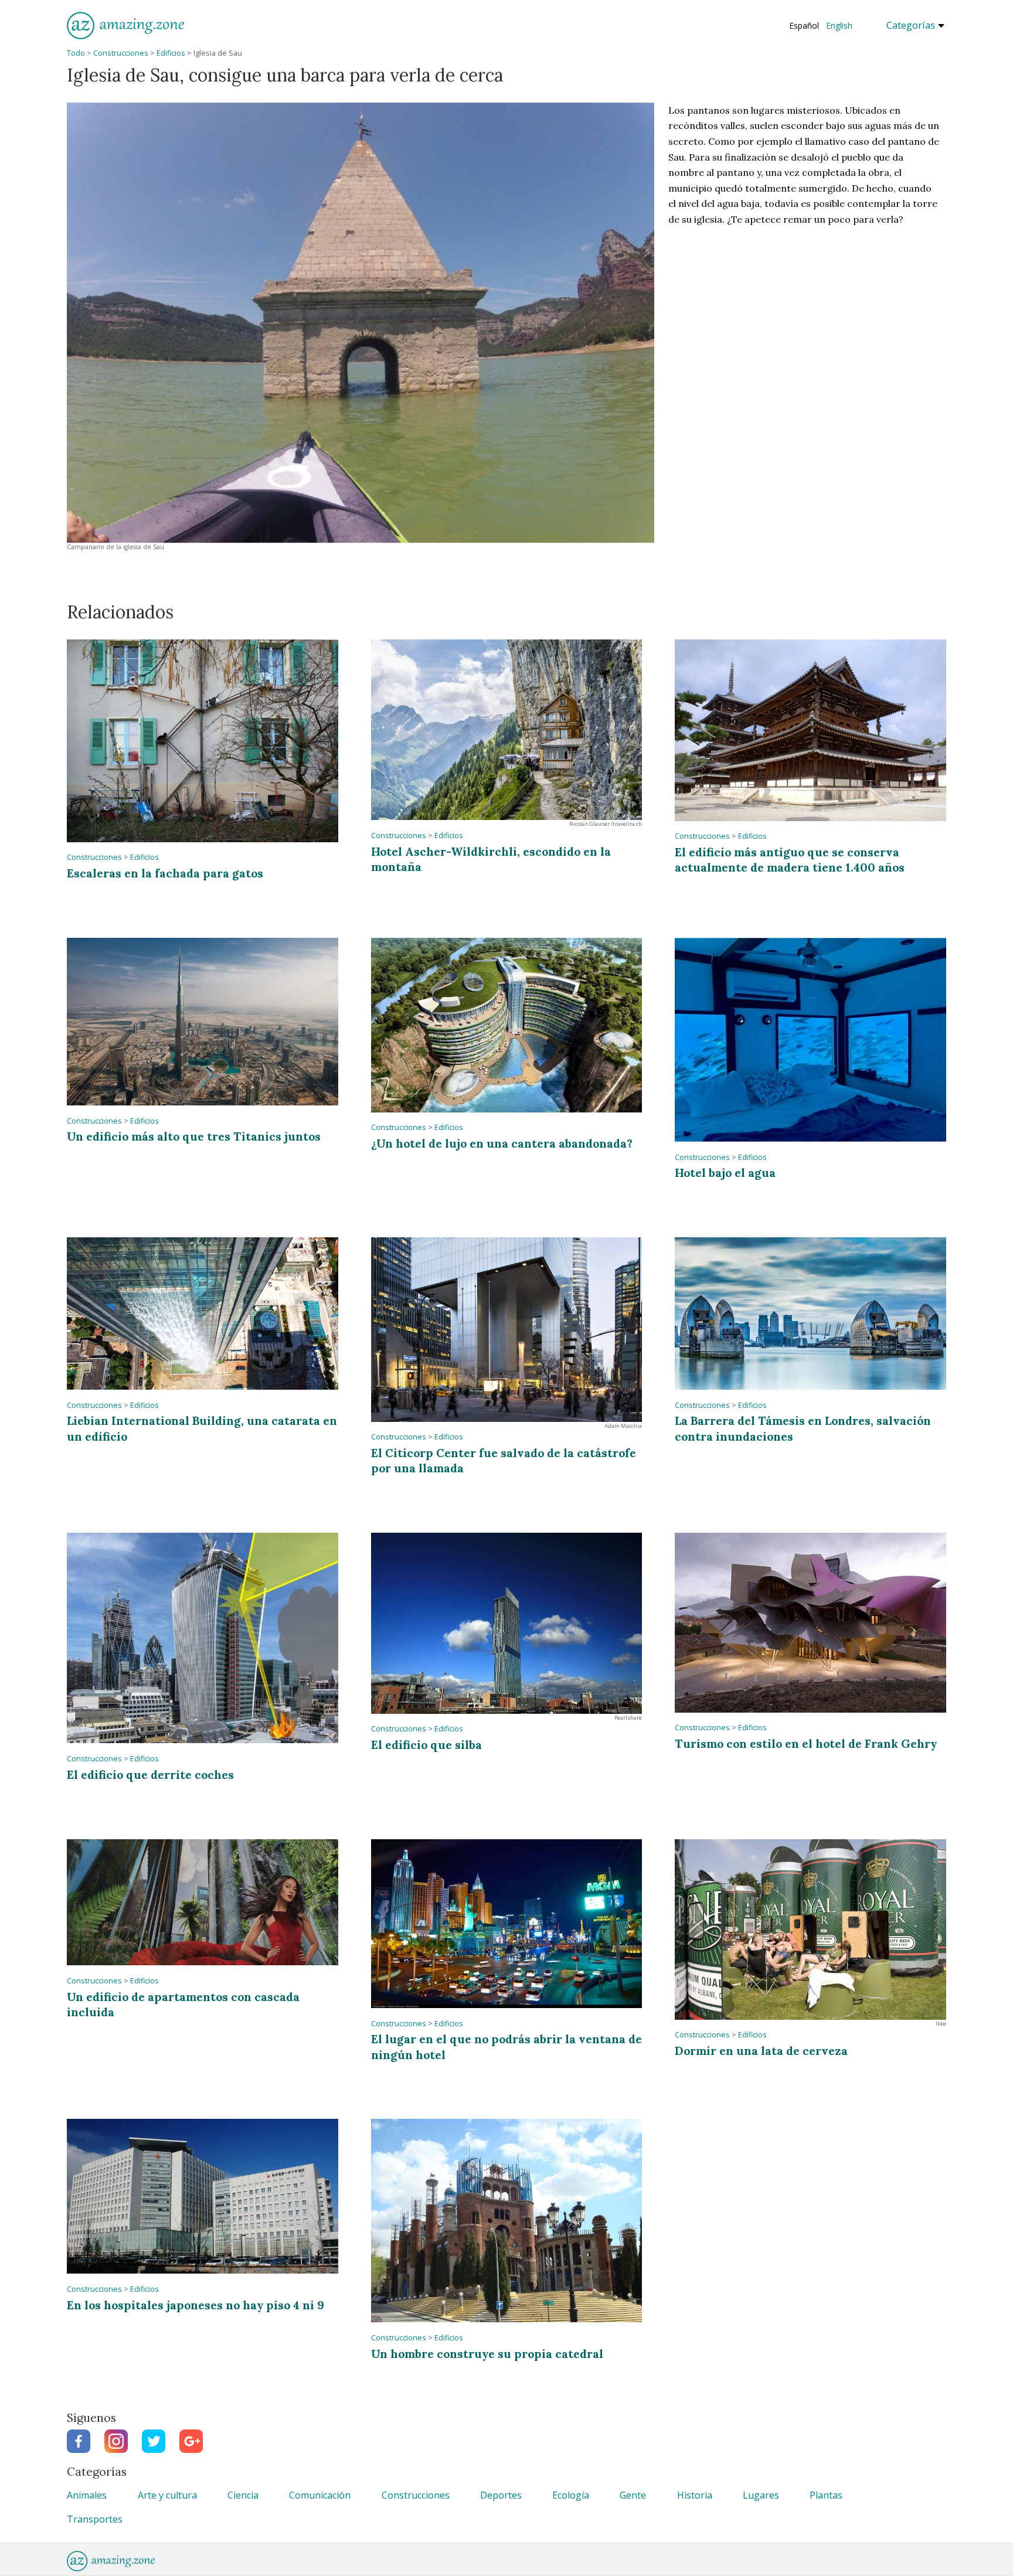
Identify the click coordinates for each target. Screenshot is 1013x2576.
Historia (695, 2495)
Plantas (826, 2495)
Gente (633, 2495)
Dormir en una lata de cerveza (761, 2051)
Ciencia (243, 2495)
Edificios (171, 53)
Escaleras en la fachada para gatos (165, 873)
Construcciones (121, 53)
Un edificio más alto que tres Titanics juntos (194, 1136)
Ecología (571, 2495)
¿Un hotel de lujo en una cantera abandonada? (502, 1143)
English (839, 25)
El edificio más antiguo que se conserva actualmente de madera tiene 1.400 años (790, 860)
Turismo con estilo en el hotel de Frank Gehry (806, 1743)
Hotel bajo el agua (725, 1173)
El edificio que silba (426, 1745)
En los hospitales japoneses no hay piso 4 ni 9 (196, 2305)
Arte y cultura (167, 2495)
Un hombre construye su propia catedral (487, 2354)
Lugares (761, 2495)
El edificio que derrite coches (150, 1774)
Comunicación (320, 2495)
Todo (76, 53)
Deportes (501, 2495)
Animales (87, 2495)
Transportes (95, 2519)
